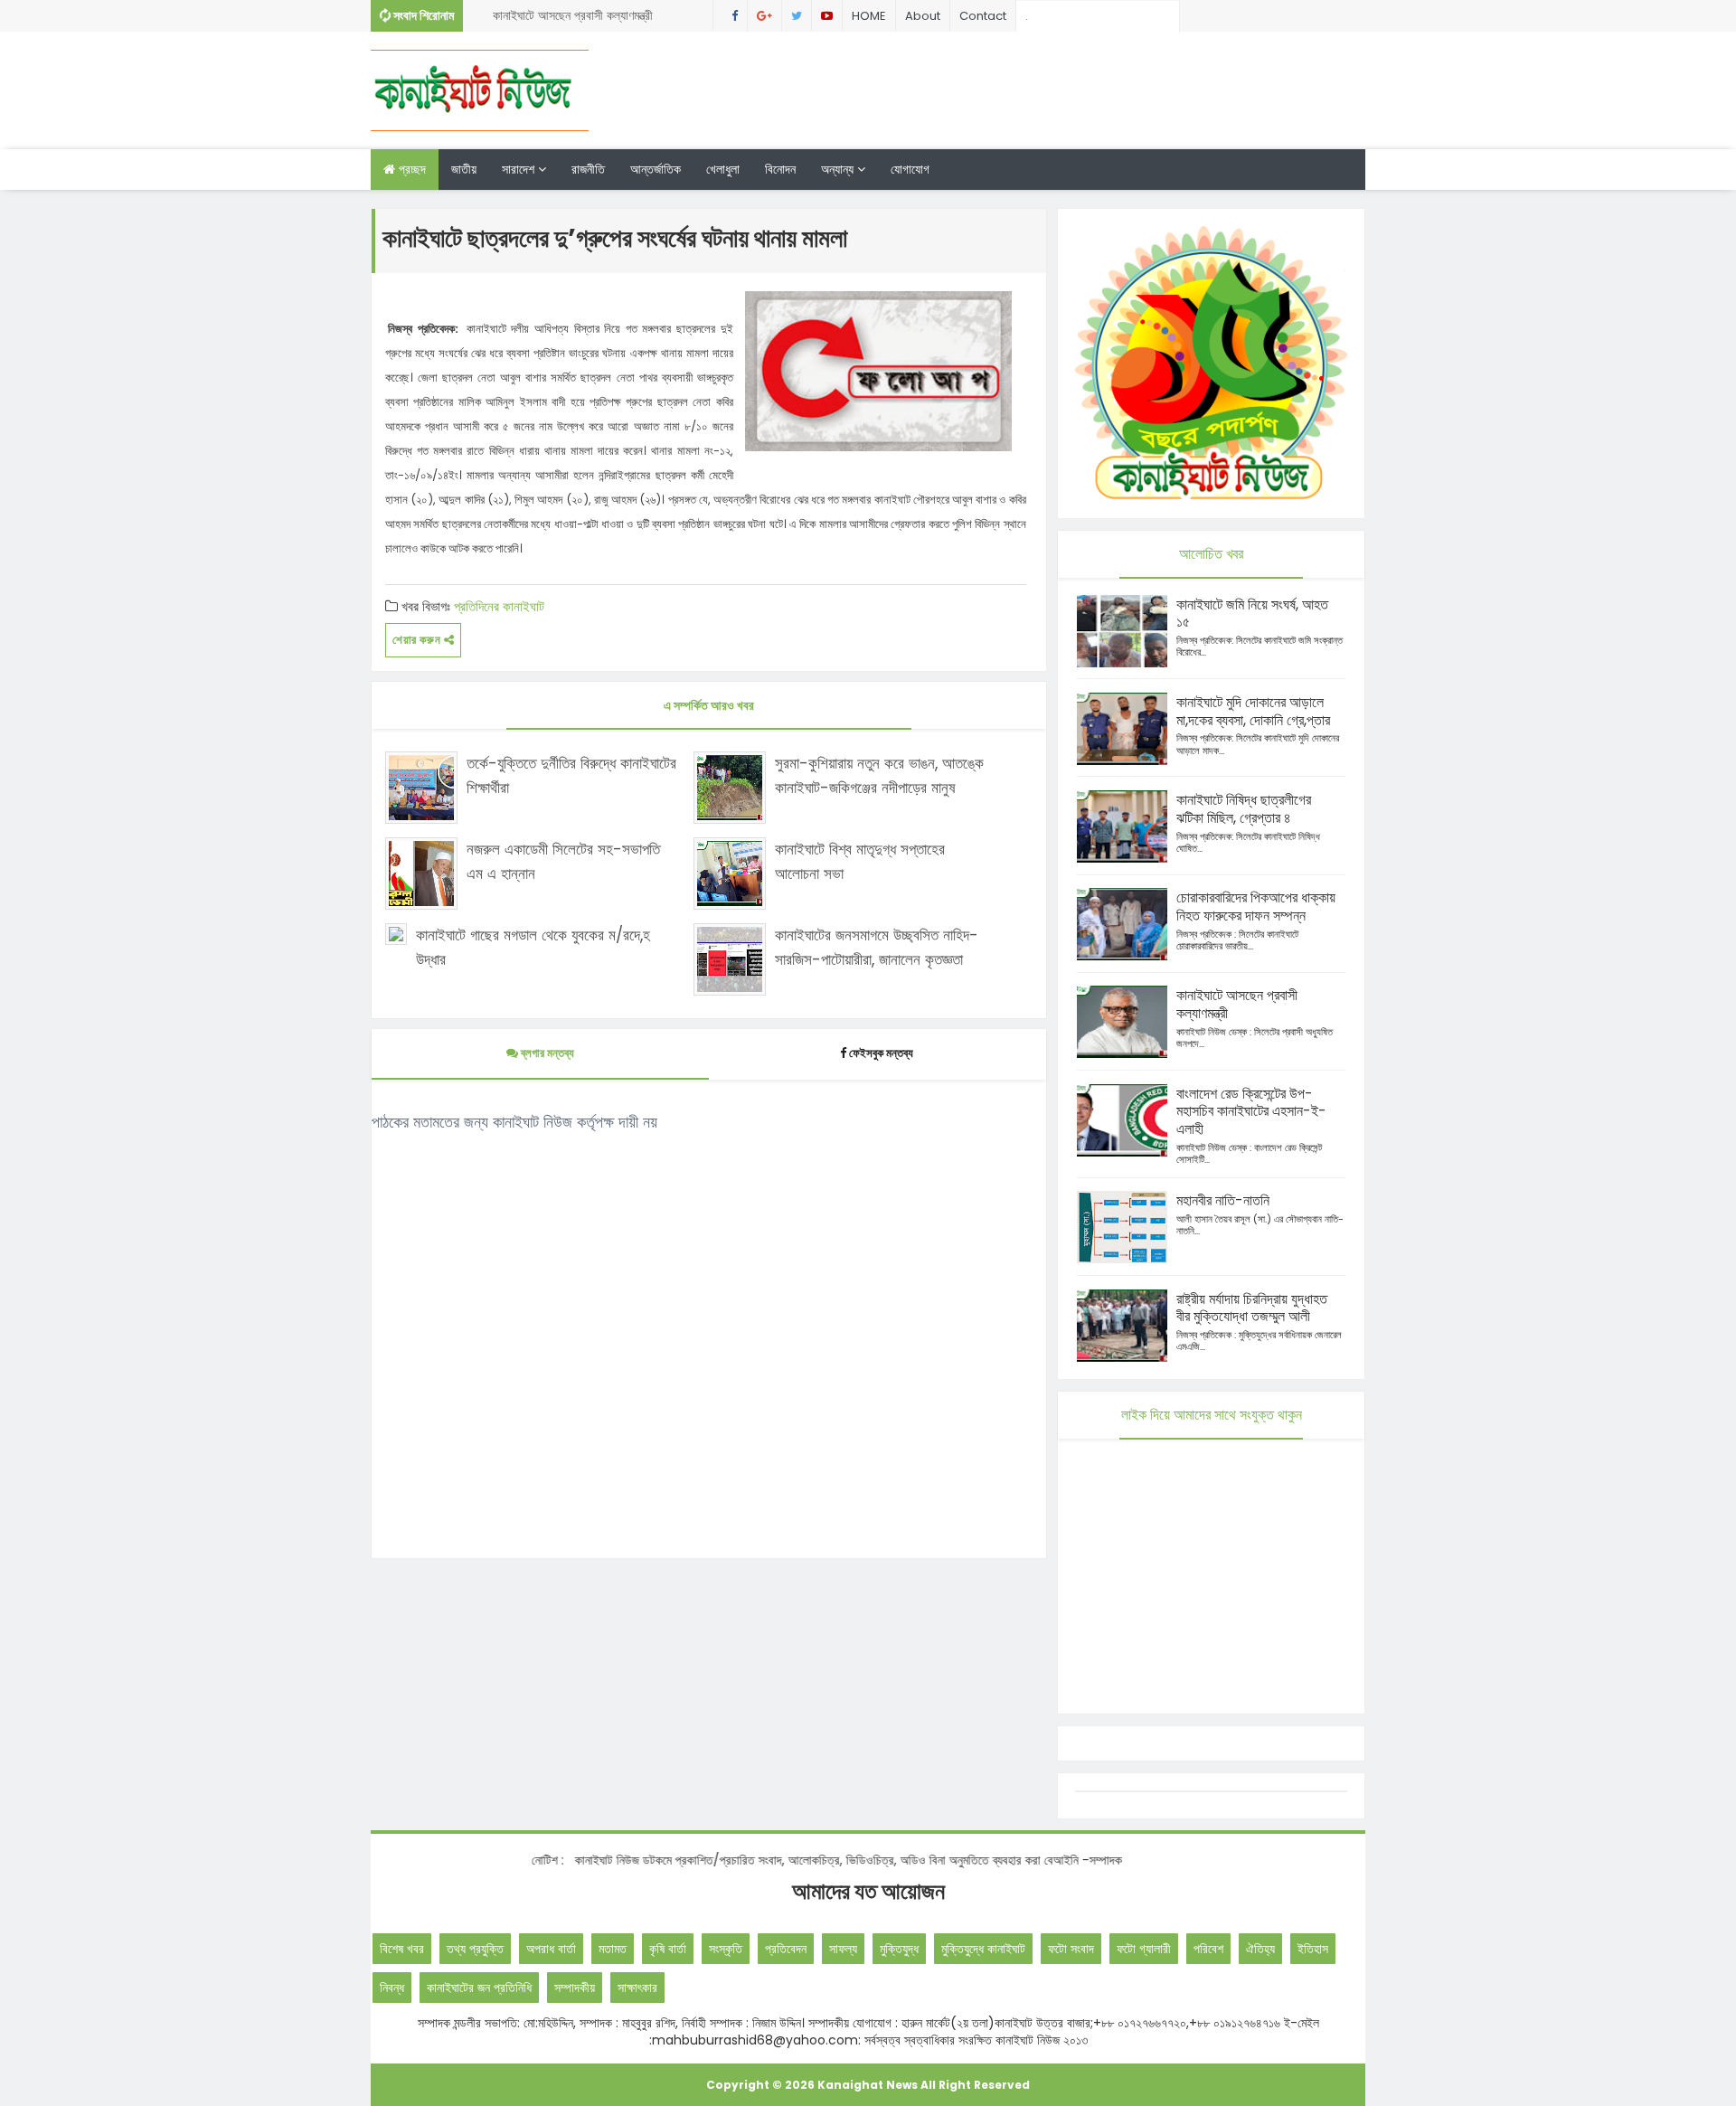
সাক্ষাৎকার (637, 1988)
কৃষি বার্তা (668, 1949)
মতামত (613, 1949)
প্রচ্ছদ (410, 169)
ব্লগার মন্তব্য (546, 1053)
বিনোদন (780, 169)
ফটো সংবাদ (1071, 1949)
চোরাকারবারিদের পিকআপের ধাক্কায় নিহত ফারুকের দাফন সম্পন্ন (1256, 907)
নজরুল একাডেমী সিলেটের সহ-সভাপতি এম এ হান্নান (563, 861)
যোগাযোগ (910, 169)
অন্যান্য (839, 169)
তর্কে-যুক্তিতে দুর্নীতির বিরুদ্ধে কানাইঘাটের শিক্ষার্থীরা (571, 775)
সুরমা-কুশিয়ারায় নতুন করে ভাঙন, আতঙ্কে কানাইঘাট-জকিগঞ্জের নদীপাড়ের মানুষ (879, 775)
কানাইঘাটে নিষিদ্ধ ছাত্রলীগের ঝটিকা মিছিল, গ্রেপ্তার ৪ (1244, 809)
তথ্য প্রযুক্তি (475, 1949)
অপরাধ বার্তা (551, 1949)
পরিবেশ (1208, 1949)
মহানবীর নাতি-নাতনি (1223, 1200)
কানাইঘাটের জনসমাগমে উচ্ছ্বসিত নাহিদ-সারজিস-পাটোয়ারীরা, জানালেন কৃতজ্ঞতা (877, 947)
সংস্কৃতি (726, 1949)
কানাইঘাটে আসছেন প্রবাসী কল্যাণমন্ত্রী (573, 15)
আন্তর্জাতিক (656, 169)
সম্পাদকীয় (575, 1988)
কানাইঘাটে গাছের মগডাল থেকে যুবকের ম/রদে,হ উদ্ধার (533, 947)
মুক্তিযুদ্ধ (899, 1949)
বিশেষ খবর (402, 1949)
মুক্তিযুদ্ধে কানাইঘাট (983, 1949)
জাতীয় (464, 169)
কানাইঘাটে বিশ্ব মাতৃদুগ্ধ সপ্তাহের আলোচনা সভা (860, 861)
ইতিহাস (1313, 1949)
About (923, 16)
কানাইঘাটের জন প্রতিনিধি (479, 1988)
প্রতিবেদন (786, 1949)
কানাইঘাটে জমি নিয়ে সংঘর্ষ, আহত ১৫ (1252, 614)
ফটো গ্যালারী (1144, 1949)
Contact (983, 16)
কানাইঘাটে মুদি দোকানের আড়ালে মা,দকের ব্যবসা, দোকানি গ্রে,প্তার (1253, 711)
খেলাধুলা (723, 169)
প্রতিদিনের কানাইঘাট (499, 606)
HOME (869, 16)
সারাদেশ (520, 169)
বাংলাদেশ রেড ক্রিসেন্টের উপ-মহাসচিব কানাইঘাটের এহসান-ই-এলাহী (1251, 1112)
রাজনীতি (588, 169)
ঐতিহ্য (1260, 1949)
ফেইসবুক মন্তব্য (881, 1053)
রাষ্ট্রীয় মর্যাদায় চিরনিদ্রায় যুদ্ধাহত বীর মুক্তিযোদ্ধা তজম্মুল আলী (1252, 1308)
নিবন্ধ (392, 1988)
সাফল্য (843, 1949)
